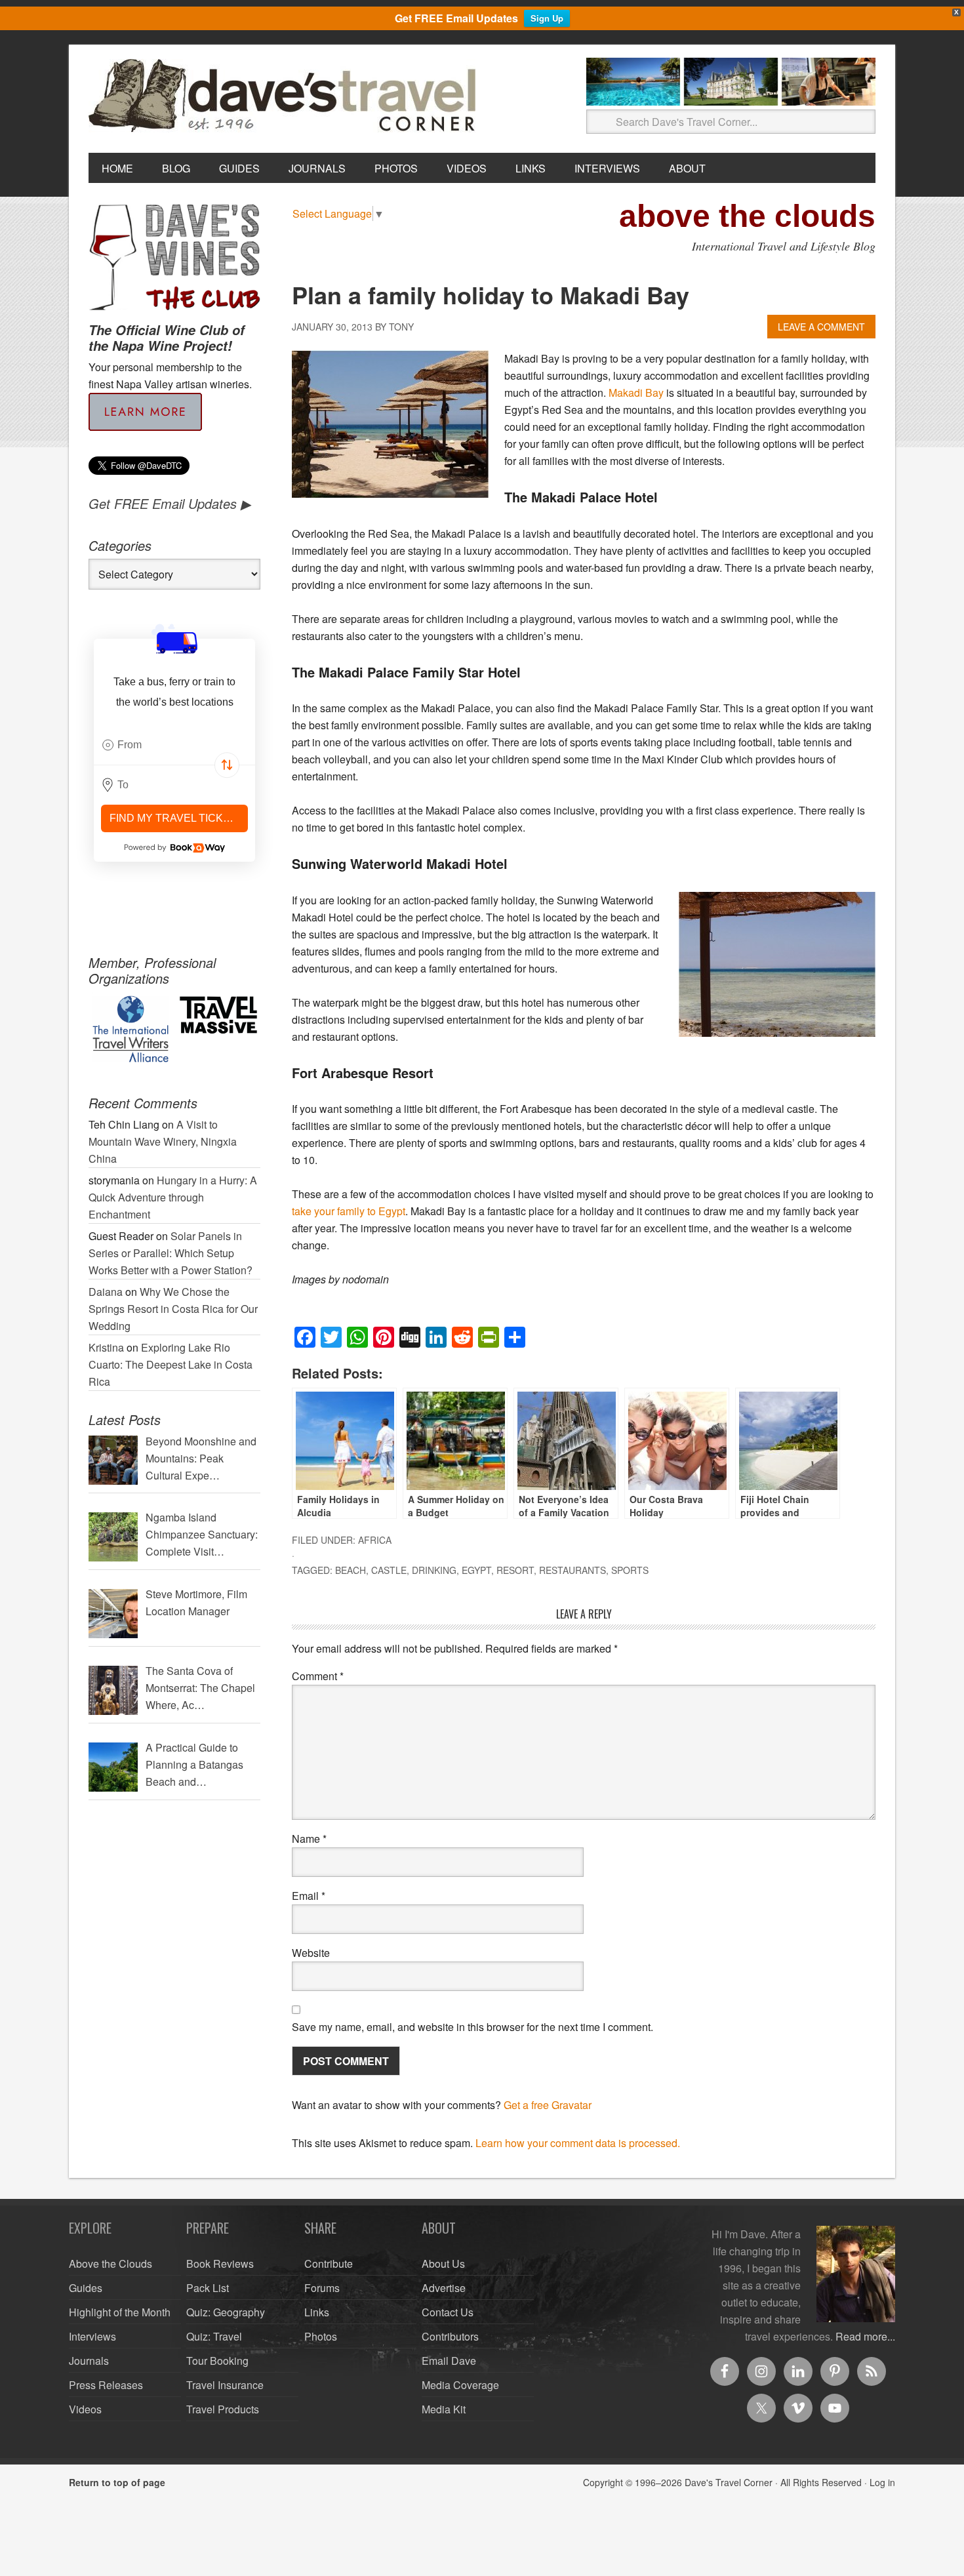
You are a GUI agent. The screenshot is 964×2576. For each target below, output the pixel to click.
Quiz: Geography (226, 2312)
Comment (318, 1676)
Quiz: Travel (214, 2336)
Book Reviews (220, 2264)
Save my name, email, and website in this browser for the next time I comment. (472, 2027)
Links (317, 2312)
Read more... (865, 2336)
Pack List (208, 2288)
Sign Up (547, 18)
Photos (321, 2336)
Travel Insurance (225, 2385)
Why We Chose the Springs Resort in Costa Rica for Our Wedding (173, 1309)
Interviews (92, 2336)
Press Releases (106, 2385)
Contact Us (448, 2312)
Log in (882, 2482)
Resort (515, 1570)
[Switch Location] (227, 765)
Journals (89, 2361)
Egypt (476, 1570)
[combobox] (174, 745)
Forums (322, 2288)
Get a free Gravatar (548, 2105)
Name (309, 1839)
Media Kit (444, 2409)
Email (309, 1896)
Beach (351, 1570)
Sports (630, 1570)
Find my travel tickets (177, 818)
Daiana (106, 1292)
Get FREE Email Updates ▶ (170, 503)
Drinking (434, 1570)
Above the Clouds (110, 2264)
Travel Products (223, 2409)
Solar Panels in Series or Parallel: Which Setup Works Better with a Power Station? (171, 1253)
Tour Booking (217, 2361)
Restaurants (572, 1570)
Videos (85, 2409)
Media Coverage (460, 2385)
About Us (443, 2264)
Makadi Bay (636, 392)
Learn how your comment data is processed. (578, 2143)
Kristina (106, 1347)
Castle (389, 1570)
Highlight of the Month (120, 2312)
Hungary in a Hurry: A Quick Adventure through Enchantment (173, 1197)
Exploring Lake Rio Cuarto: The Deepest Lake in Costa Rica (171, 1364)
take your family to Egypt (349, 1211)
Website (311, 1953)
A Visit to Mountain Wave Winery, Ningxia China (163, 1141)
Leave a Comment (821, 327)
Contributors (450, 2336)
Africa (375, 1540)
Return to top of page (117, 2482)
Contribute (329, 2264)
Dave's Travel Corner (285, 96)
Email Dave (449, 2361)
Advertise (444, 2288)
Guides (86, 2288)
